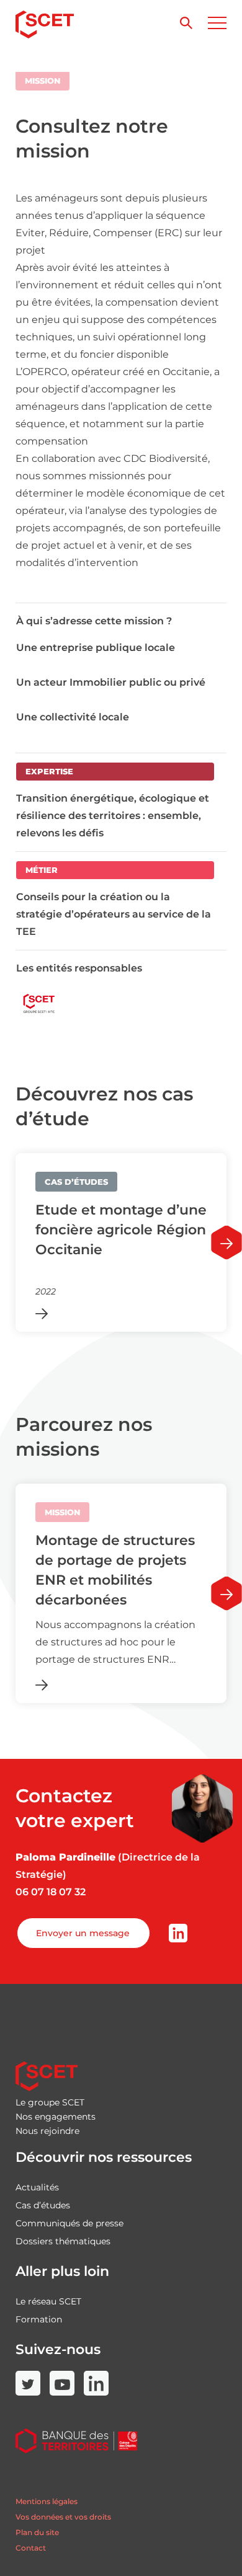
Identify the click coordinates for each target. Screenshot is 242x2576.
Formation (39, 2319)
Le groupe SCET (50, 2102)
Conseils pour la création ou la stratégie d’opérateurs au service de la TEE (114, 914)
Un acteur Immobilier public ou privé (111, 682)
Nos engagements (56, 2117)
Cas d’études (43, 2205)
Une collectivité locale (73, 717)
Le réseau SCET (48, 2301)
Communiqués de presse (69, 2223)
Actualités (37, 2187)
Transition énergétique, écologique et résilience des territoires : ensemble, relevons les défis (113, 816)
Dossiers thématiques (63, 2241)
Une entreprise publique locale (96, 648)
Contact (31, 2548)
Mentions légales (47, 2501)
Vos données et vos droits (63, 2517)
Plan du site (37, 2532)
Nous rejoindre (47, 2131)
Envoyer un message (83, 1933)
